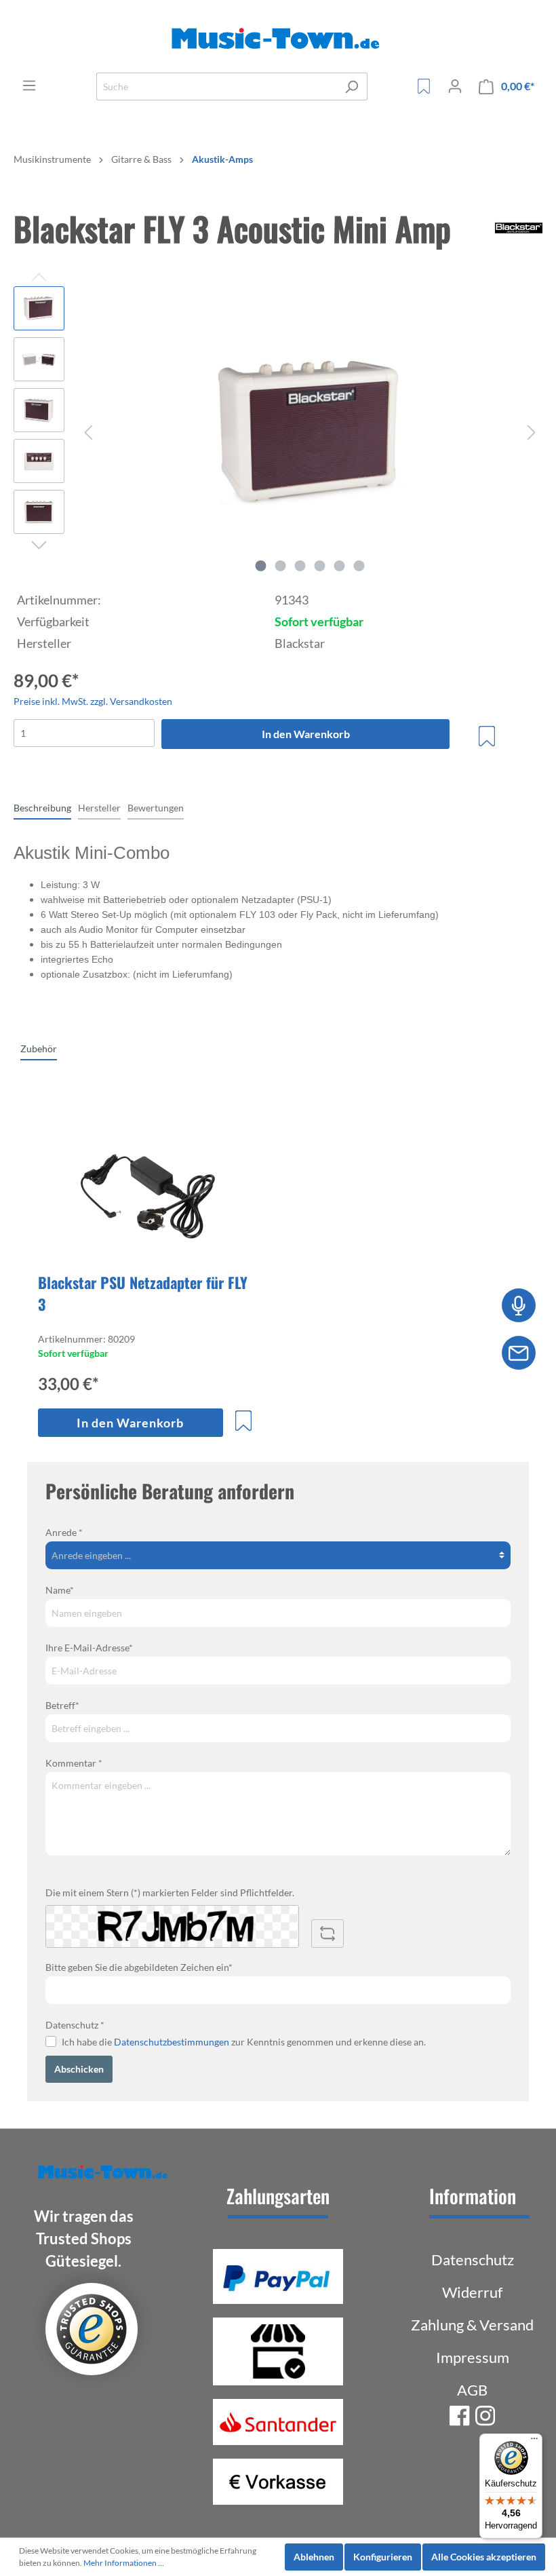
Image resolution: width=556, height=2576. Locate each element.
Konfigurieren (383, 2557)
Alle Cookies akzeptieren (484, 2557)
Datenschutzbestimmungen (172, 2042)
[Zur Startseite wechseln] (278, 39)
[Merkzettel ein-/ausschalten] (487, 736)
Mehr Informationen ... (124, 2563)
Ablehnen (314, 2557)
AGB (472, 2390)
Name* (60, 1590)
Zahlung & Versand (472, 2325)
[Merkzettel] (424, 86)
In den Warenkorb (306, 734)
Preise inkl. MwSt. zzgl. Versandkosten (93, 701)
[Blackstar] (519, 232)
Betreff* (62, 1705)
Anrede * (64, 1532)
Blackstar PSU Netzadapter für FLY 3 (143, 1293)
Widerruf (472, 2292)
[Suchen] (352, 86)
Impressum (473, 2357)
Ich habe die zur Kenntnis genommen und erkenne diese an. (244, 2042)
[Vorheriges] (88, 432)
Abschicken (79, 2069)
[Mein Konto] (455, 86)
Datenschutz (473, 2260)
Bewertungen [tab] (156, 808)
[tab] (42, 807)
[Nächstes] (532, 432)
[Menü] (29, 85)
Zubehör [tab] (39, 1049)
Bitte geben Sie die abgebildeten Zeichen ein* (139, 1967)
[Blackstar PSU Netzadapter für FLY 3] (147, 1193)
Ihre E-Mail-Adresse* (89, 1648)
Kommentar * (74, 1763)
